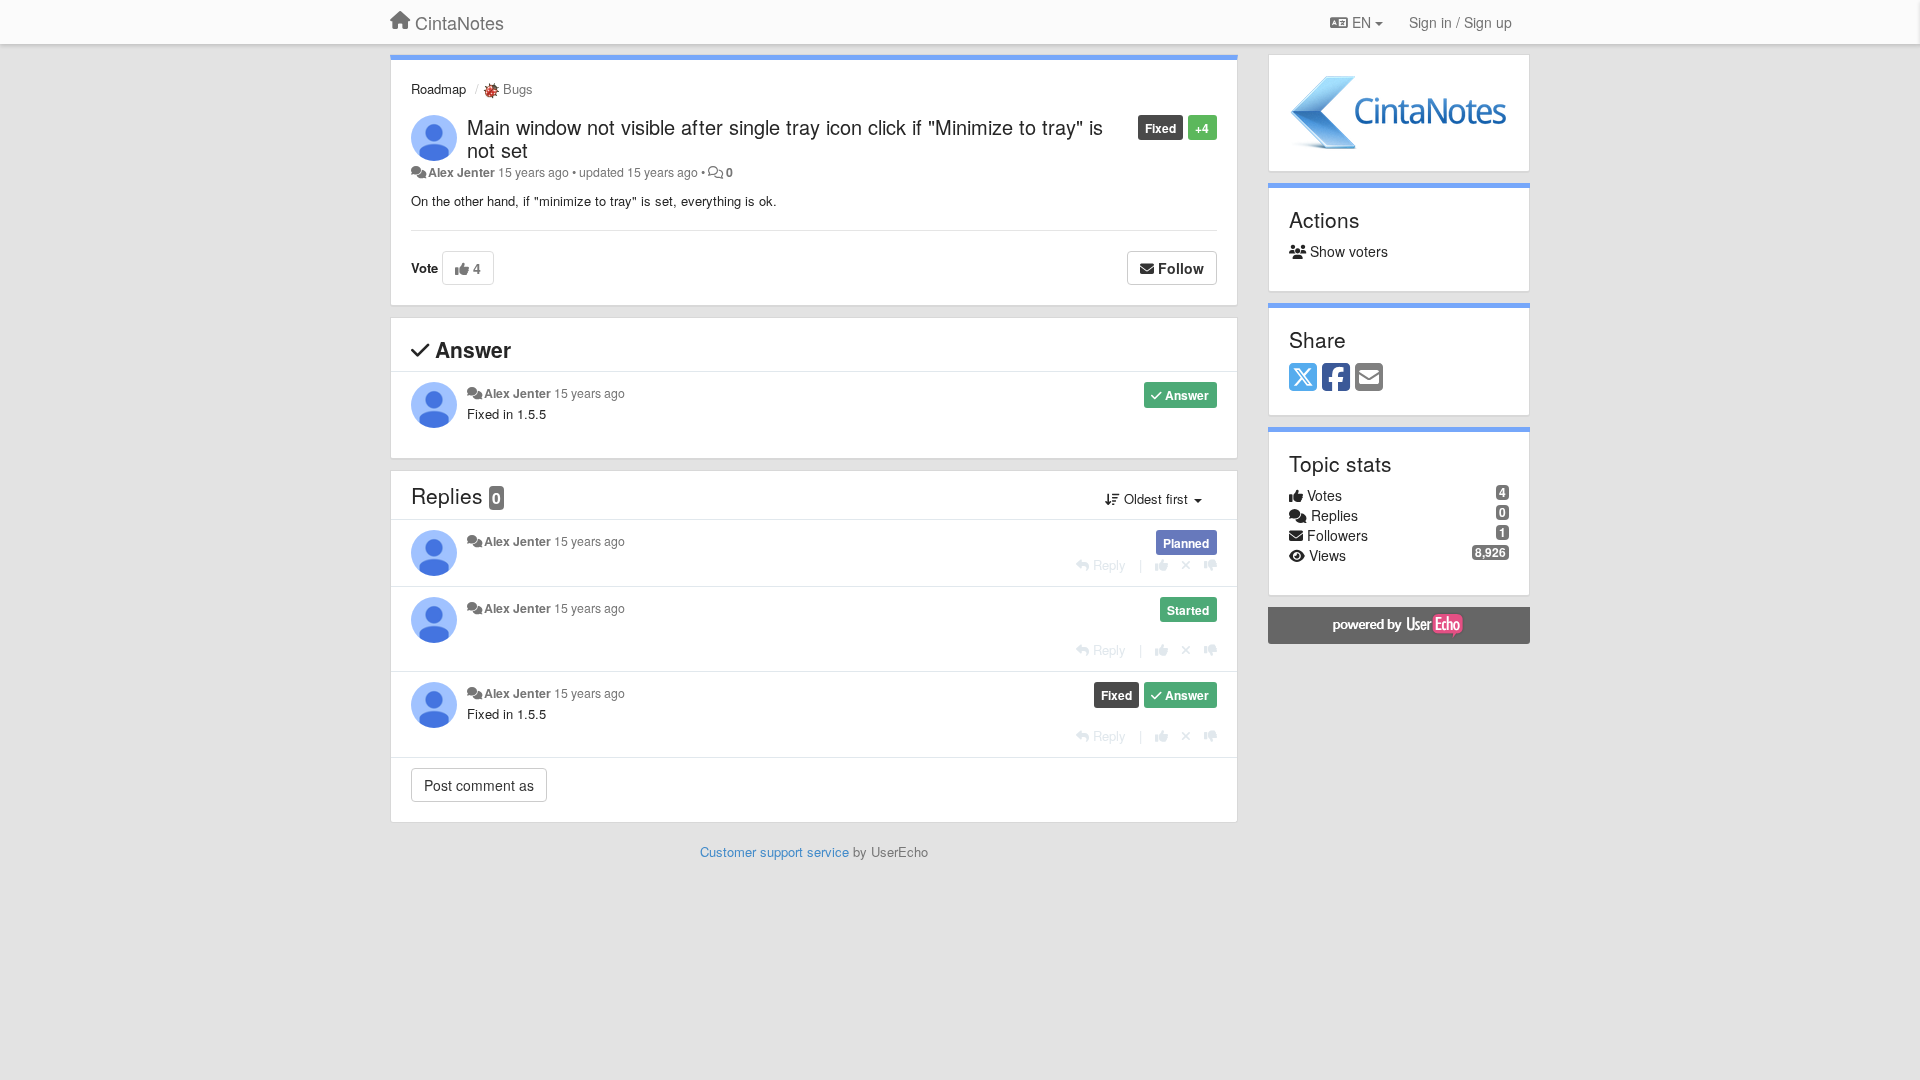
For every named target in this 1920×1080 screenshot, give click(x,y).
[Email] (1369, 378)
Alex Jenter (461, 172)
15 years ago (589, 393)
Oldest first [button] (1156, 498)
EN (1361, 22)
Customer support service (774, 851)
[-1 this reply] (1210, 564)
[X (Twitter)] (1303, 378)
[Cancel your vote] (1186, 564)
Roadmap (438, 88)
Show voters (1347, 251)
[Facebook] (1336, 378)
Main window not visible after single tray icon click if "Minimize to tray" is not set (785, 138)
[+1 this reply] (1161, 564)
